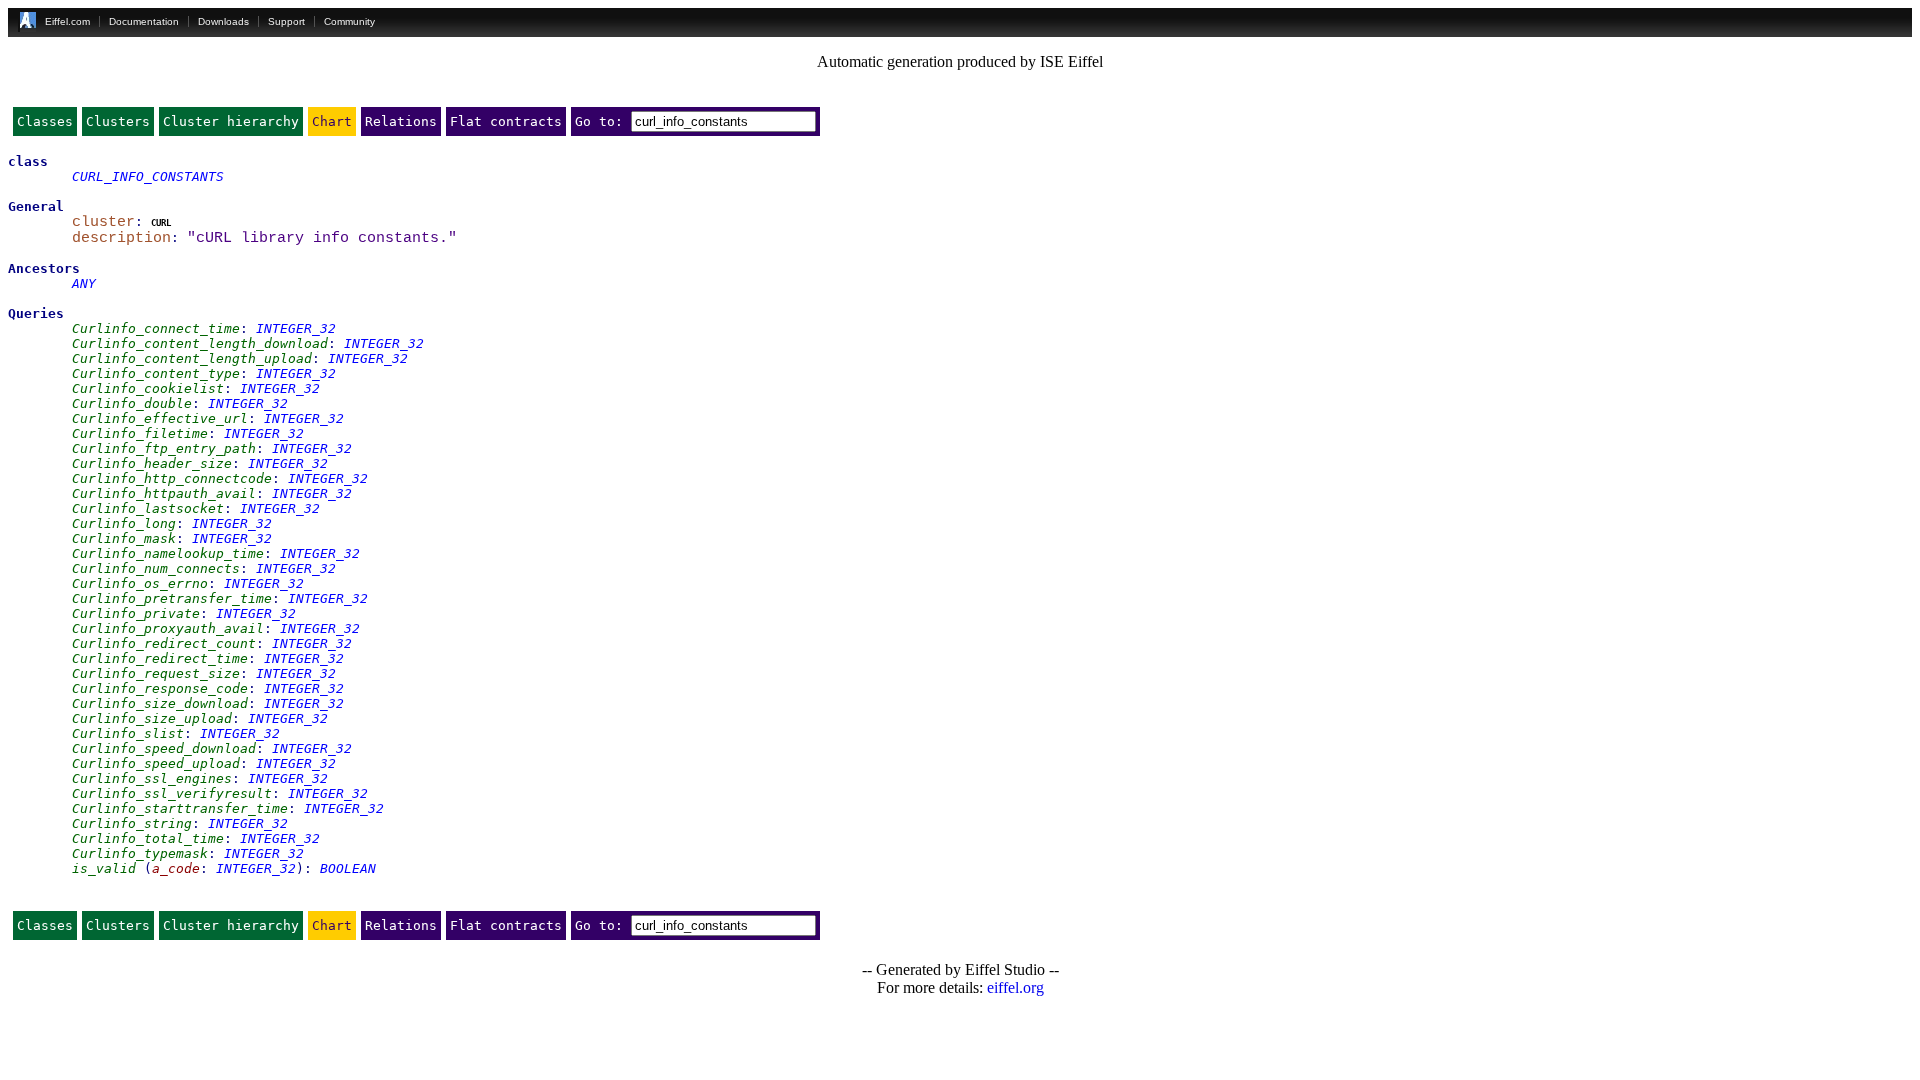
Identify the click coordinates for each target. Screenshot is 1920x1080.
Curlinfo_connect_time (156, 328)
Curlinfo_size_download (160, 703)
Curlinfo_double (132, 403)
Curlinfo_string (132, 823)
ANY (84, 283)
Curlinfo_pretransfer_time (172, 598)
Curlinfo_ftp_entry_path (164, 448)
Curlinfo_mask (124, 538)
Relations (401, 121)
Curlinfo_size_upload (152, 718)
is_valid (104, 868)
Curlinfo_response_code (160, 688)
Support (286, 21)
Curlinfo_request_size (156, 673)
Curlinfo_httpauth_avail (164, 493)
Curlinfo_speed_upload (156, 763)
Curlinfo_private (136, 613)
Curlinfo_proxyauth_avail (168, 628)
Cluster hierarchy (231, 121)
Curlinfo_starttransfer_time (180, 808)
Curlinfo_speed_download (164, 748)
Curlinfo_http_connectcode (172, 478)
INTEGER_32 (296, 328)
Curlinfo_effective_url (160, 418)
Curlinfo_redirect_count (164, 643)
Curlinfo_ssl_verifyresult (172, 793)
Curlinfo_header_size (152, 463)
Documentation (144, 21)
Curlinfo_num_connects (156, 568)
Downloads (223, 21)
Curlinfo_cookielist (148, 388)
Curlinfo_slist (128, 733)
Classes (45, 121)
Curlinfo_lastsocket (148, 508)
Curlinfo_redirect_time (160, 658)
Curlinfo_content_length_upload (192, 358)
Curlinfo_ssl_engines (152, 778)
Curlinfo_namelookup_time (168, 553)
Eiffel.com (67, 21)
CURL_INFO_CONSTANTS (148, 176)
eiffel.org (1015, 987)
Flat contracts (506, 121)
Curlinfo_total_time (148, 838)
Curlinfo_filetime (140, 433)
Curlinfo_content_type (156, 373)
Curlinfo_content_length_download (200, 343)
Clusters (118, 121)
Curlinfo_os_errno (140, 583)
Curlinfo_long (124, 523)
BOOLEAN (348, 868)
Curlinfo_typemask (140, 853)
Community (349, 21)
